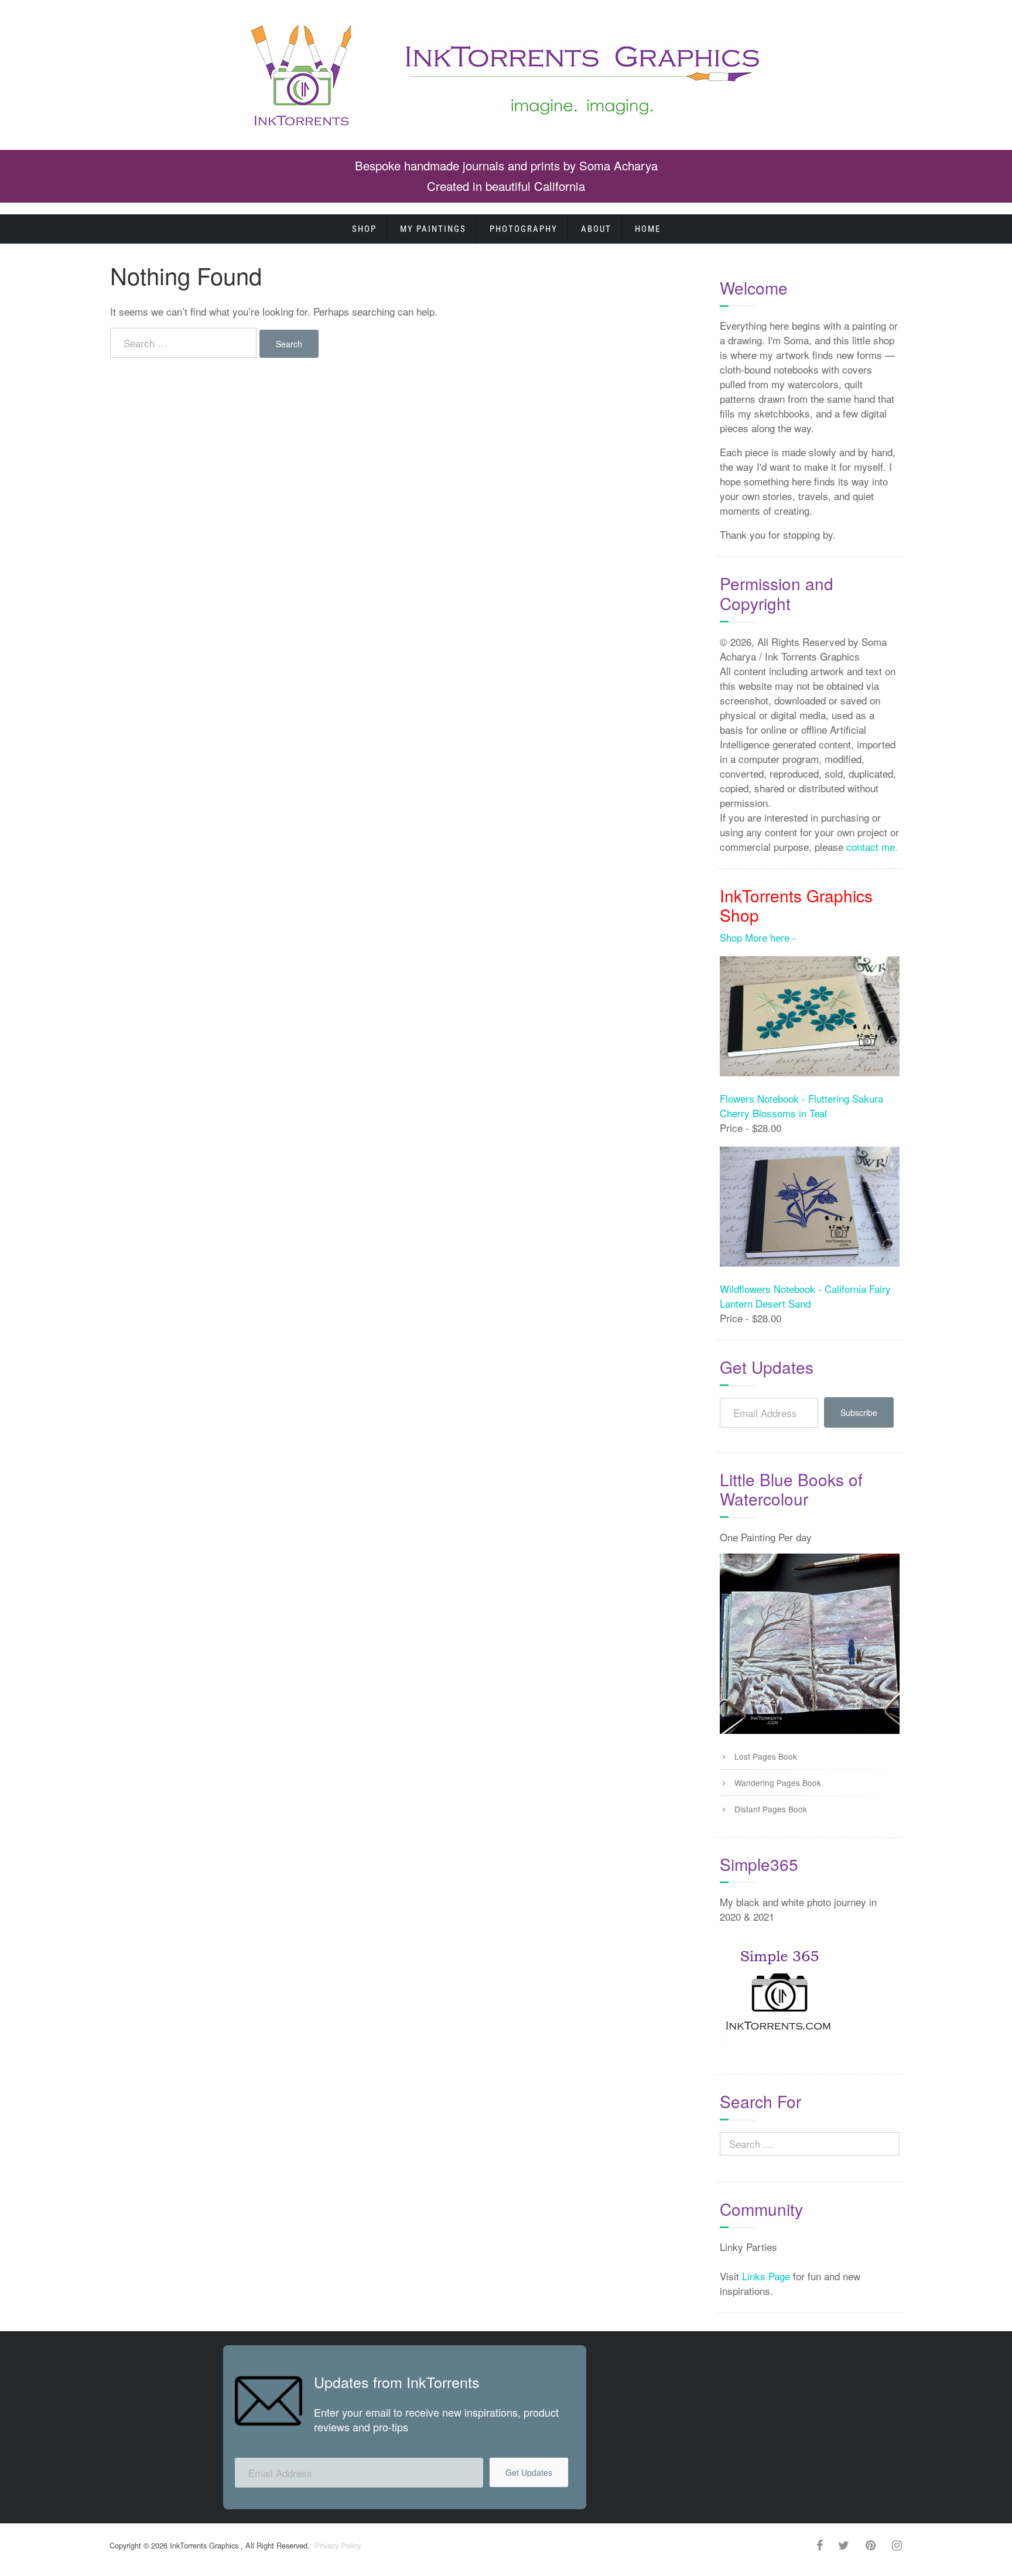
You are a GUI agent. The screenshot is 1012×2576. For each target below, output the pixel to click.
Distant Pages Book (771, 1809)
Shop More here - (758, 937)
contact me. (872, 846)
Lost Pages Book (766, 1756)
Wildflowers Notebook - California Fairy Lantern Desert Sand (805, 1296)
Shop (364, 229)
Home (648, 229)
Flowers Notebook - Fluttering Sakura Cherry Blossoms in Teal (801, 1106)
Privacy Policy (336, 2545)
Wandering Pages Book (778, 1783)
